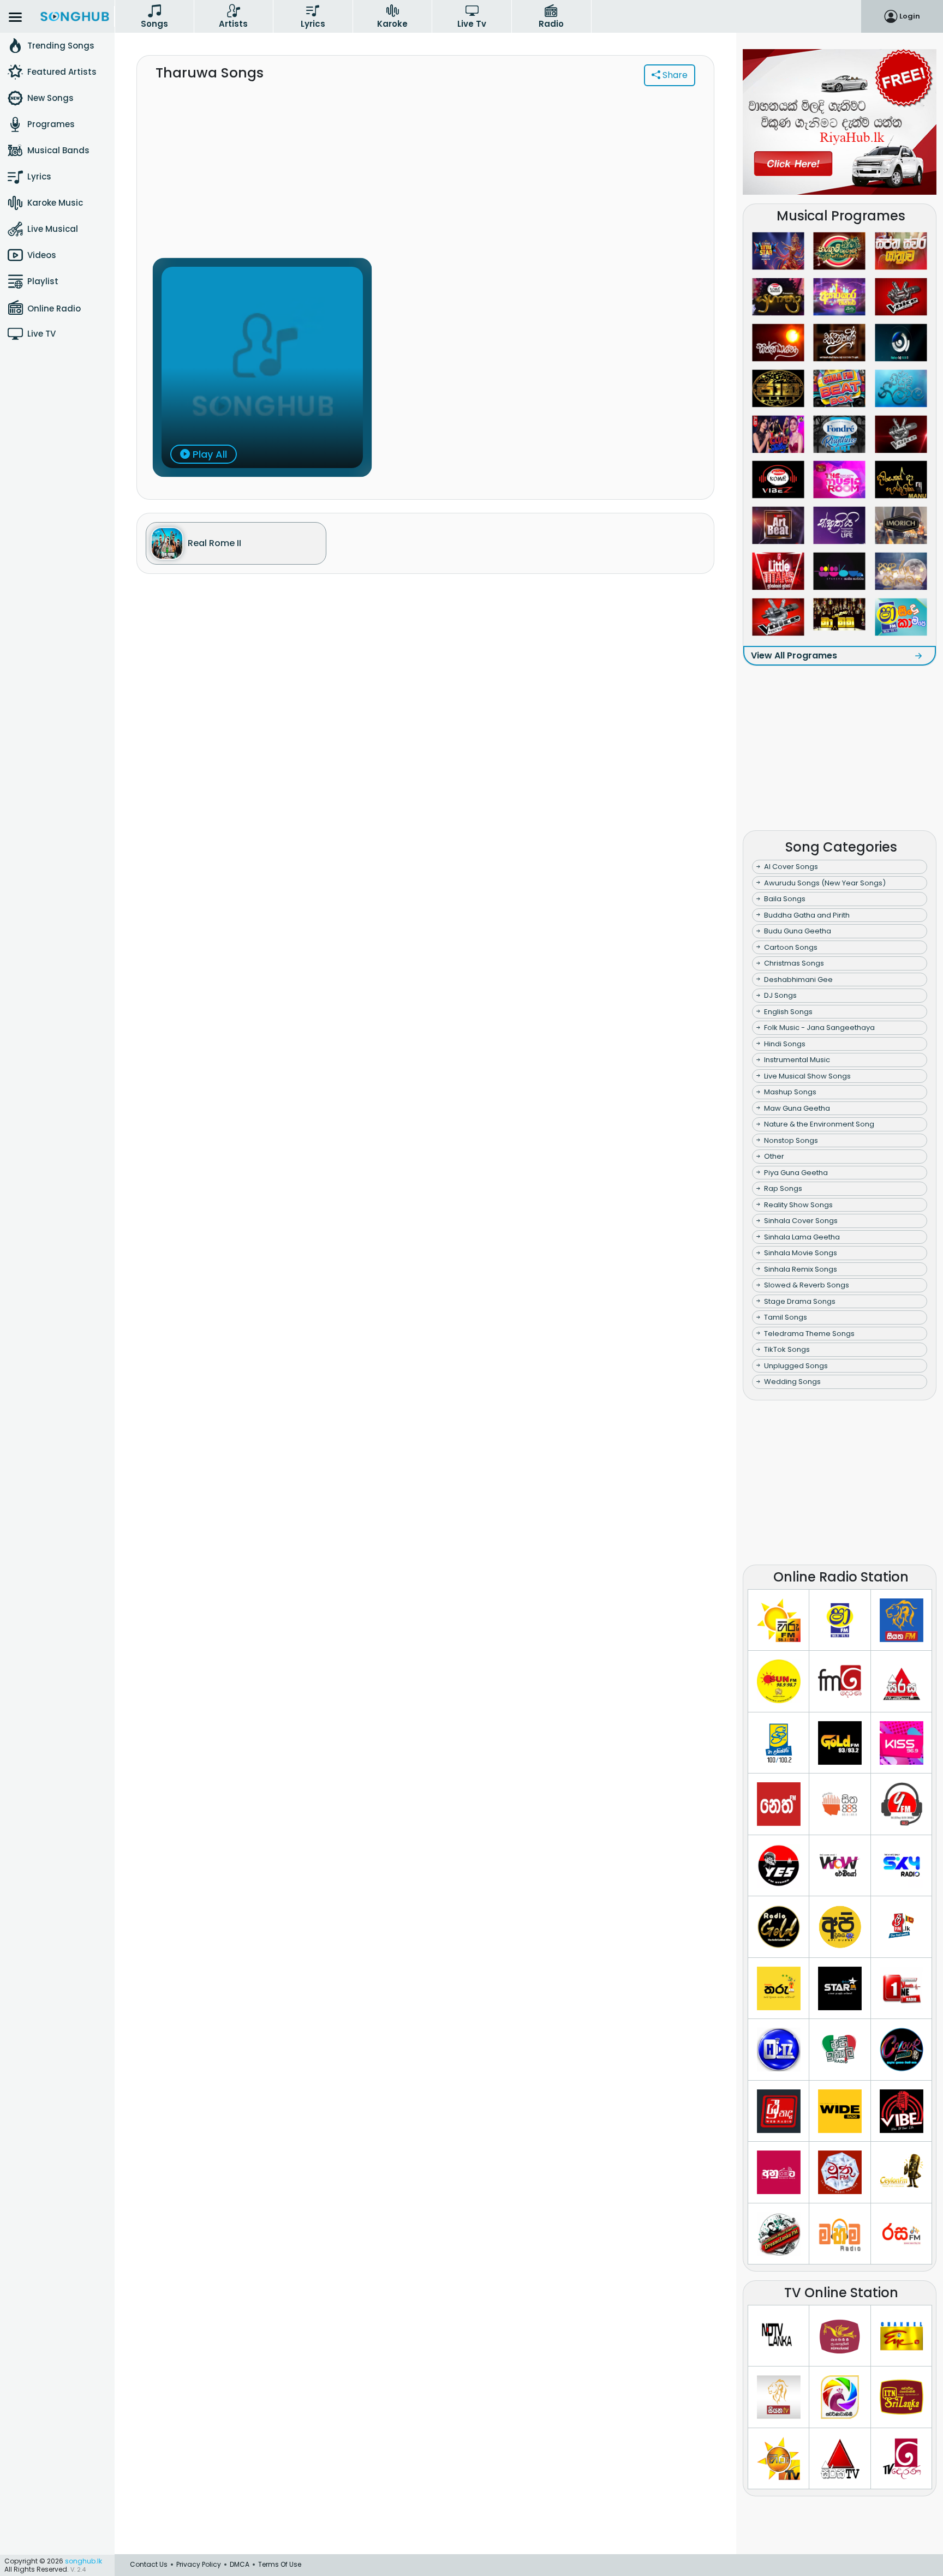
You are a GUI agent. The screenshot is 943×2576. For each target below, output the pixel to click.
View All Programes (794, 655)
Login (910, 16)
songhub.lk (83, 2561)
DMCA (240, 2564)
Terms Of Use (280, 2564)
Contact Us (149, 2564)
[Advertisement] (425, 178)
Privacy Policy (199, 2564)
